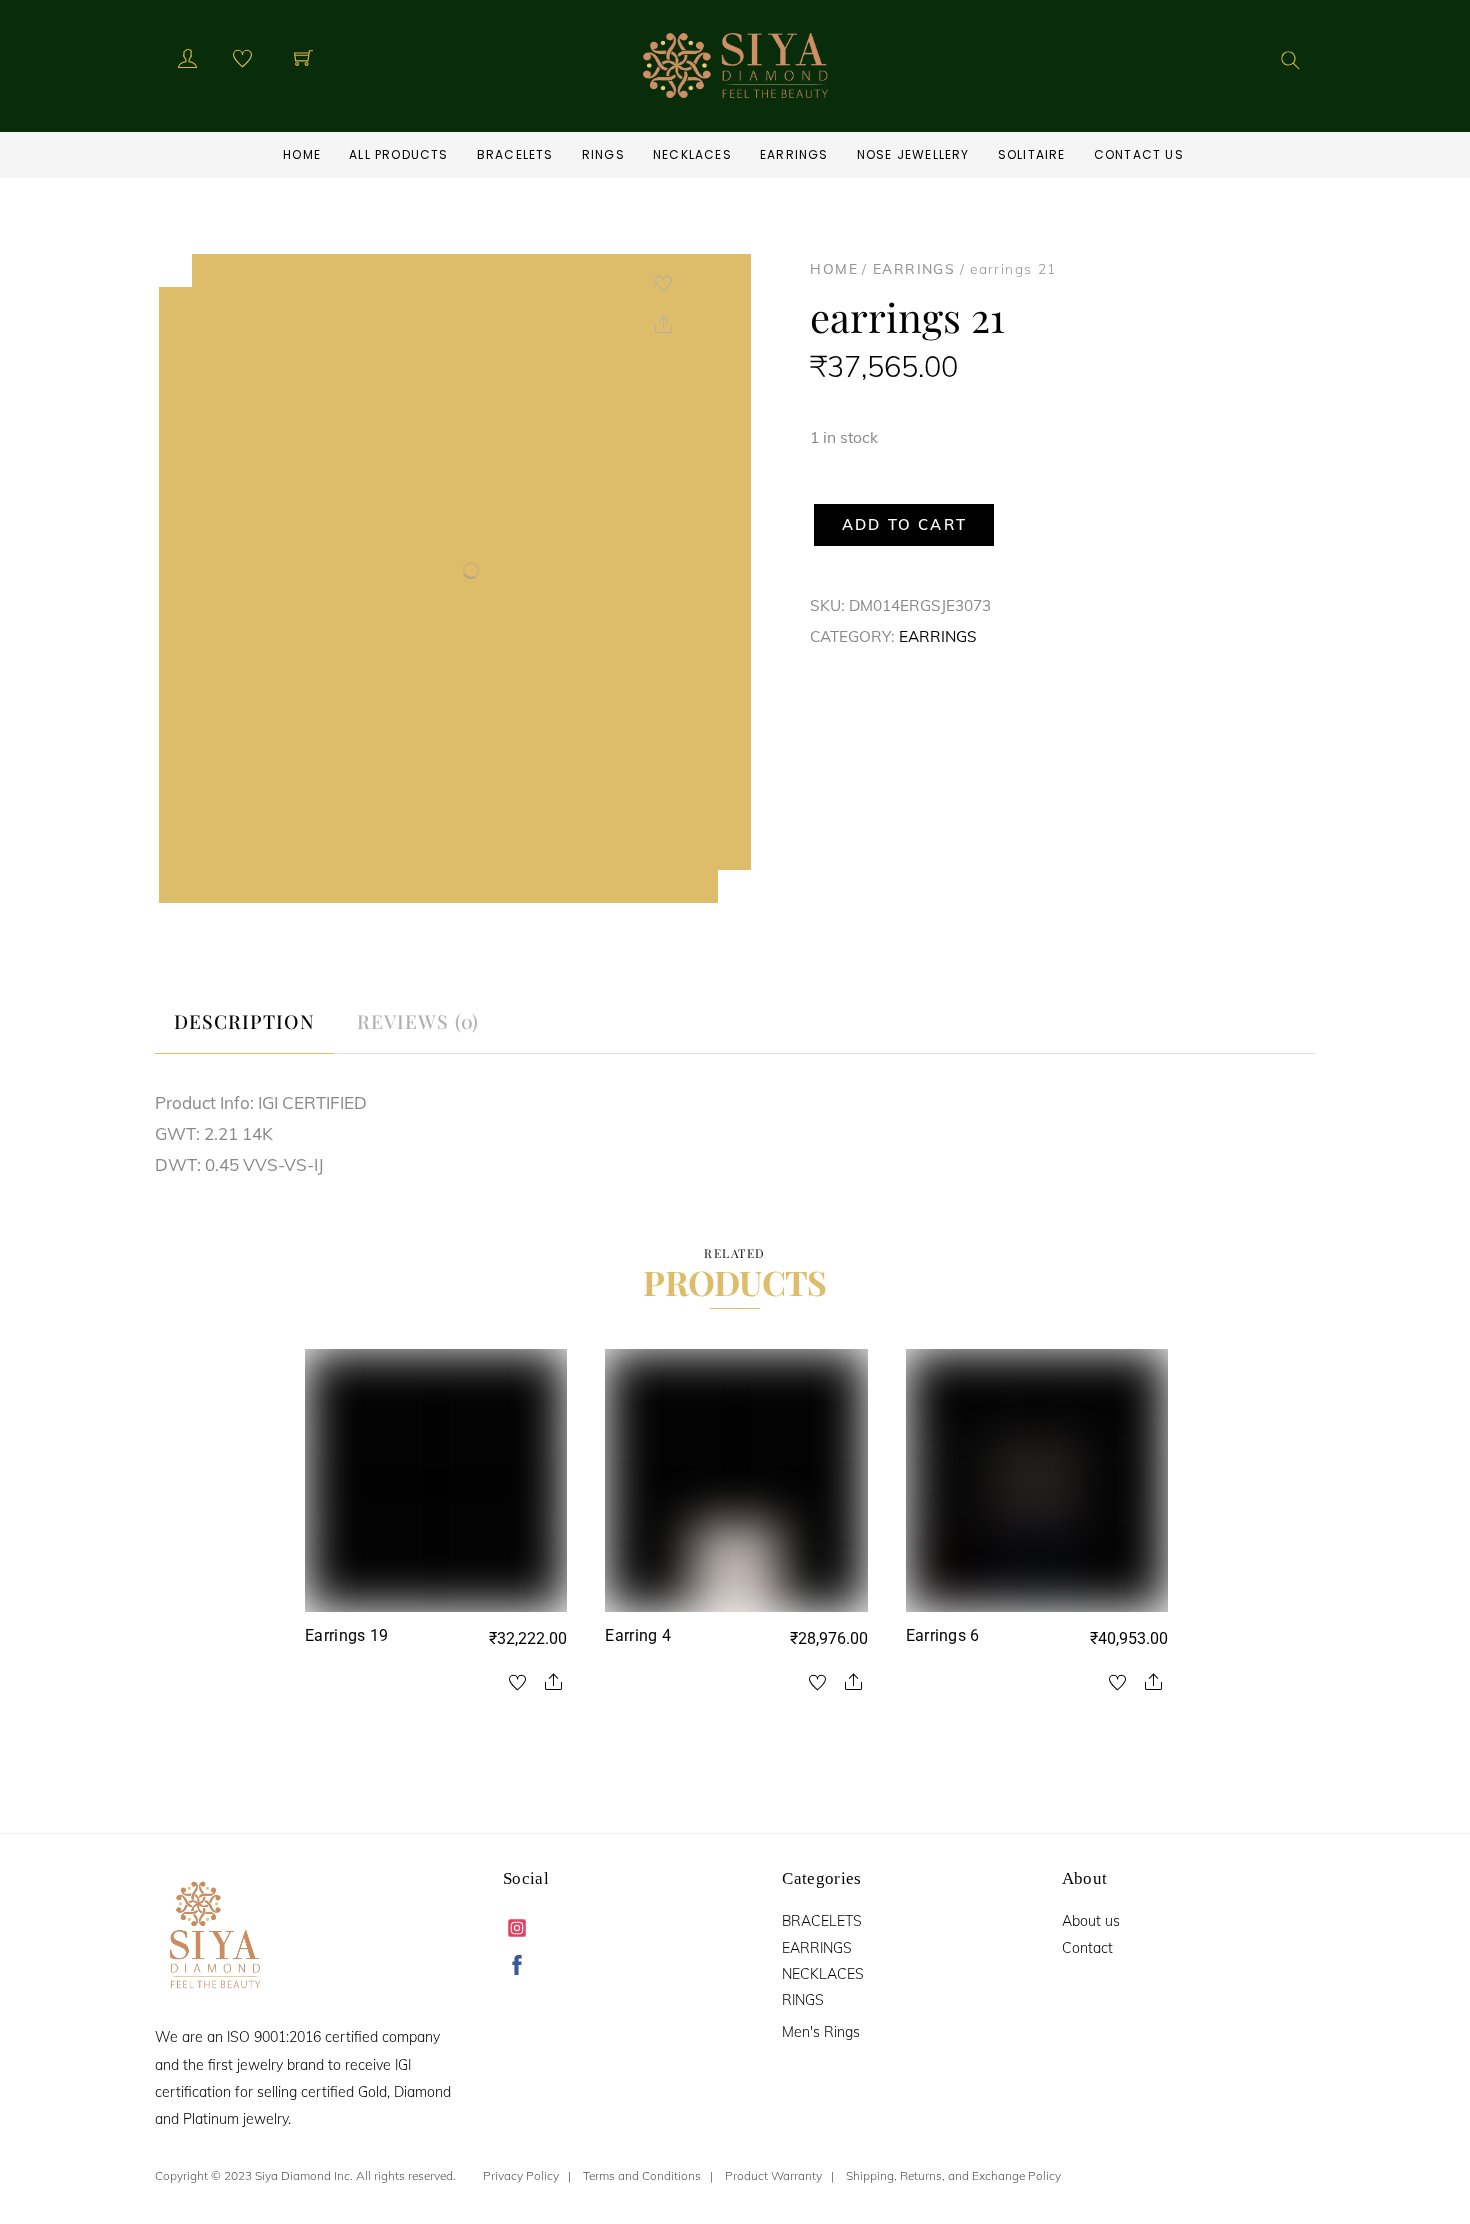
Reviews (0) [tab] (418, 1021)
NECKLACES (692, 154)
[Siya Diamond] (735, 62)
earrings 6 (943, 1635)
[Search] (1290, 60)
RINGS (603, 154)
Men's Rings (821, 2032)
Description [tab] (244, 1021)
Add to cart (905, 524)
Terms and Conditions (642, 2175)
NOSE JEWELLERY (913, 154)
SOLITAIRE (1032, 154)
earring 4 (638, 1635)
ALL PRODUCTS (398, 154)
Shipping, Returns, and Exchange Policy (953, 2175)
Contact (1087, 1948)
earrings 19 (346, 1635)
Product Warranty (773, 2175)
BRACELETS (515, 154)
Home (302, 154)
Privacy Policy (521, 2175)
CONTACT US (1139, 154)
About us (1091, 1921)
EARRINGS (794, 154)
